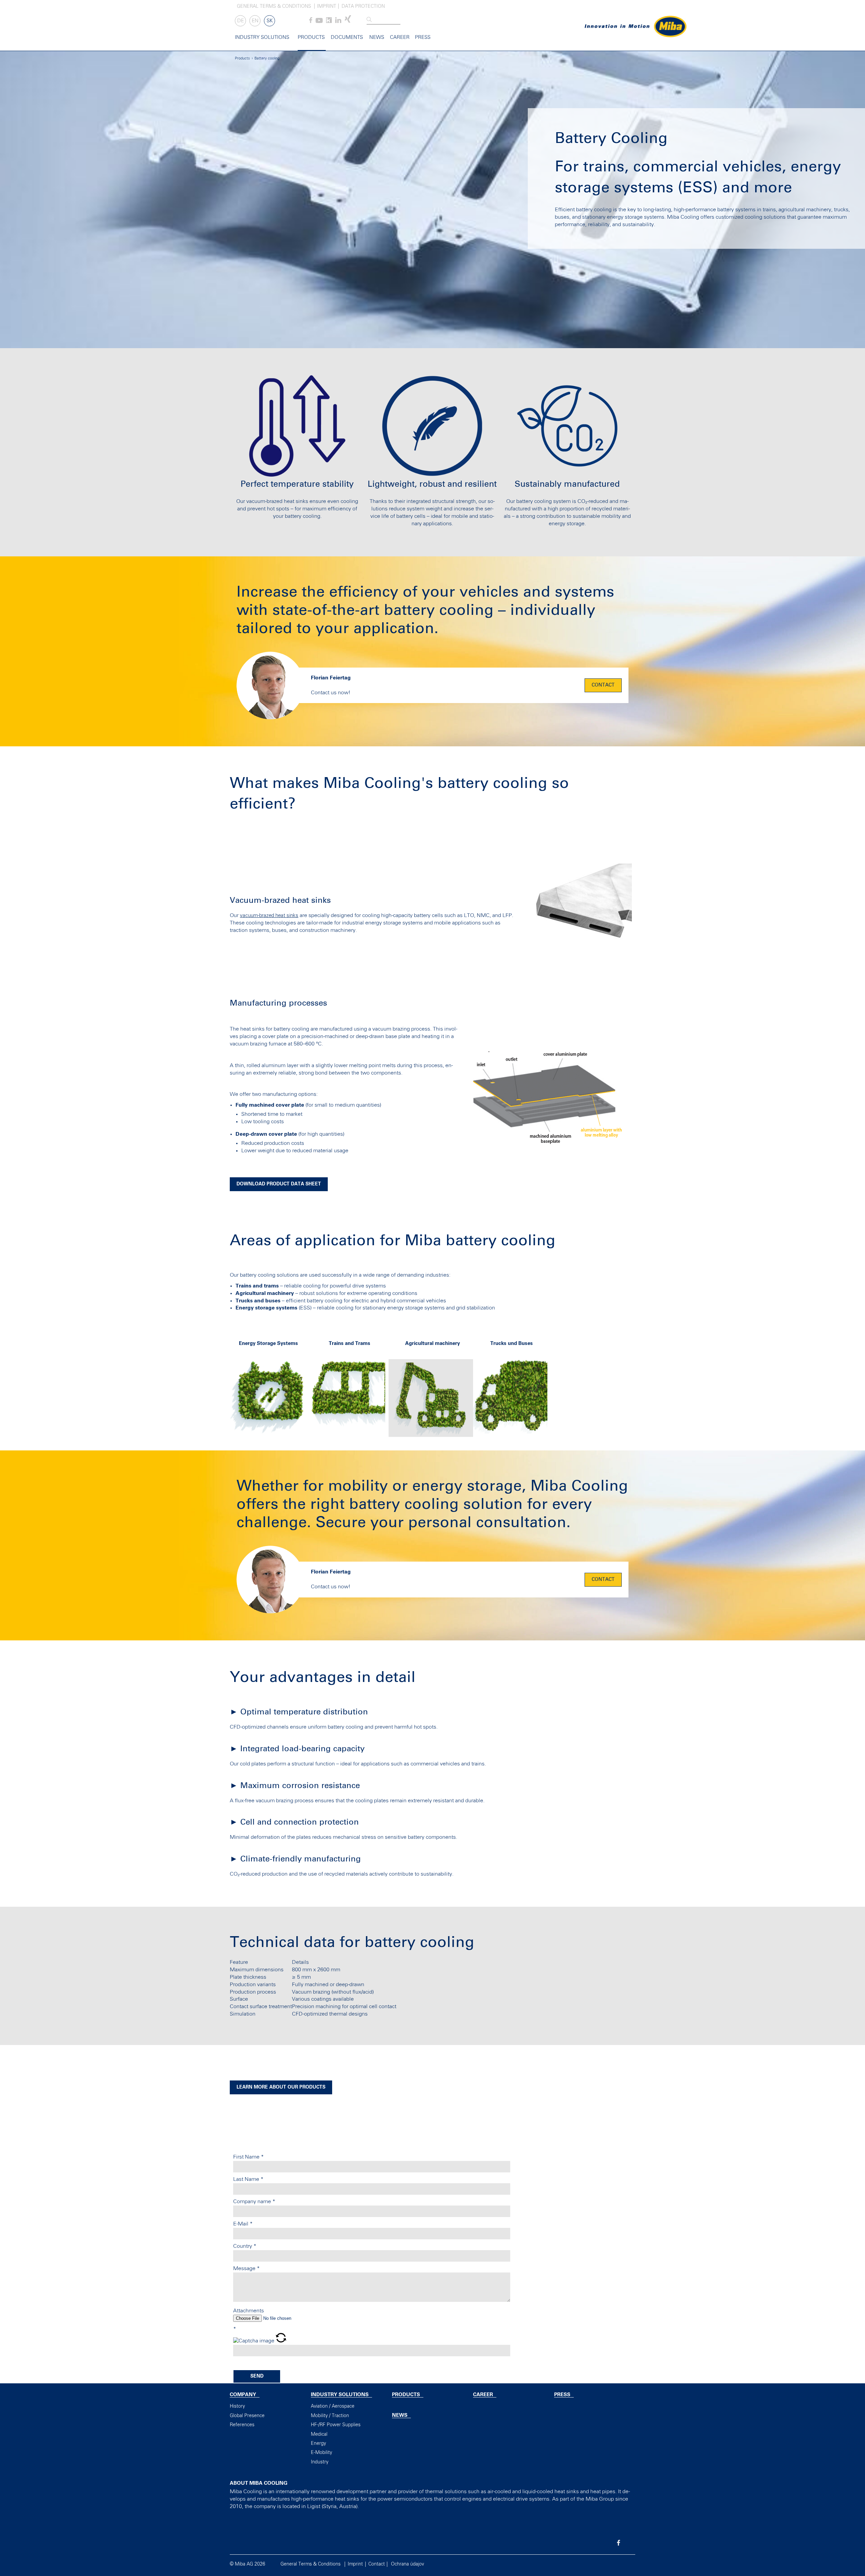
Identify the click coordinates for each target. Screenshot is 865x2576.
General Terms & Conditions (274, 6)
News (377, 37)
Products (311, 37)
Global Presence (247, 2416)
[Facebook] (311, 22)
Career (400, 37)
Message (246, 2268)
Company (243, 2395)
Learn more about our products (281, 2087)
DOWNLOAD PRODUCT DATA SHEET (279, 1184)
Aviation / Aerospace (333, 2406)
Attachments (249, 2311)
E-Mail (243, 2224)
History (237, 2406)
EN (255, 21)
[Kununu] (329, 22)
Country (245, 2246)
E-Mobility (322, 2453)
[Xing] (348, 22)
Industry (320, 2462)
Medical (319, 2434)
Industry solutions (262, 37)
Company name (254, 2201)
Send (257, 2376)
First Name (249, 2157)
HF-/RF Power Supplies (336, 2425)
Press (423, 37)
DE (241, 21)
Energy (318, 2443)
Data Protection (363, 6)
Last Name (248, 2179)
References (242, 2425)
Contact (603, 685)
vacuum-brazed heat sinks (269, 916)
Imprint (327, 6)
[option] (270, 1392)
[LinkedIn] (338, 22)
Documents (347, 37)
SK (270, 21)
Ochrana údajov (407, 2564)
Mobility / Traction (330, 2416)
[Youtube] (319, 22)
